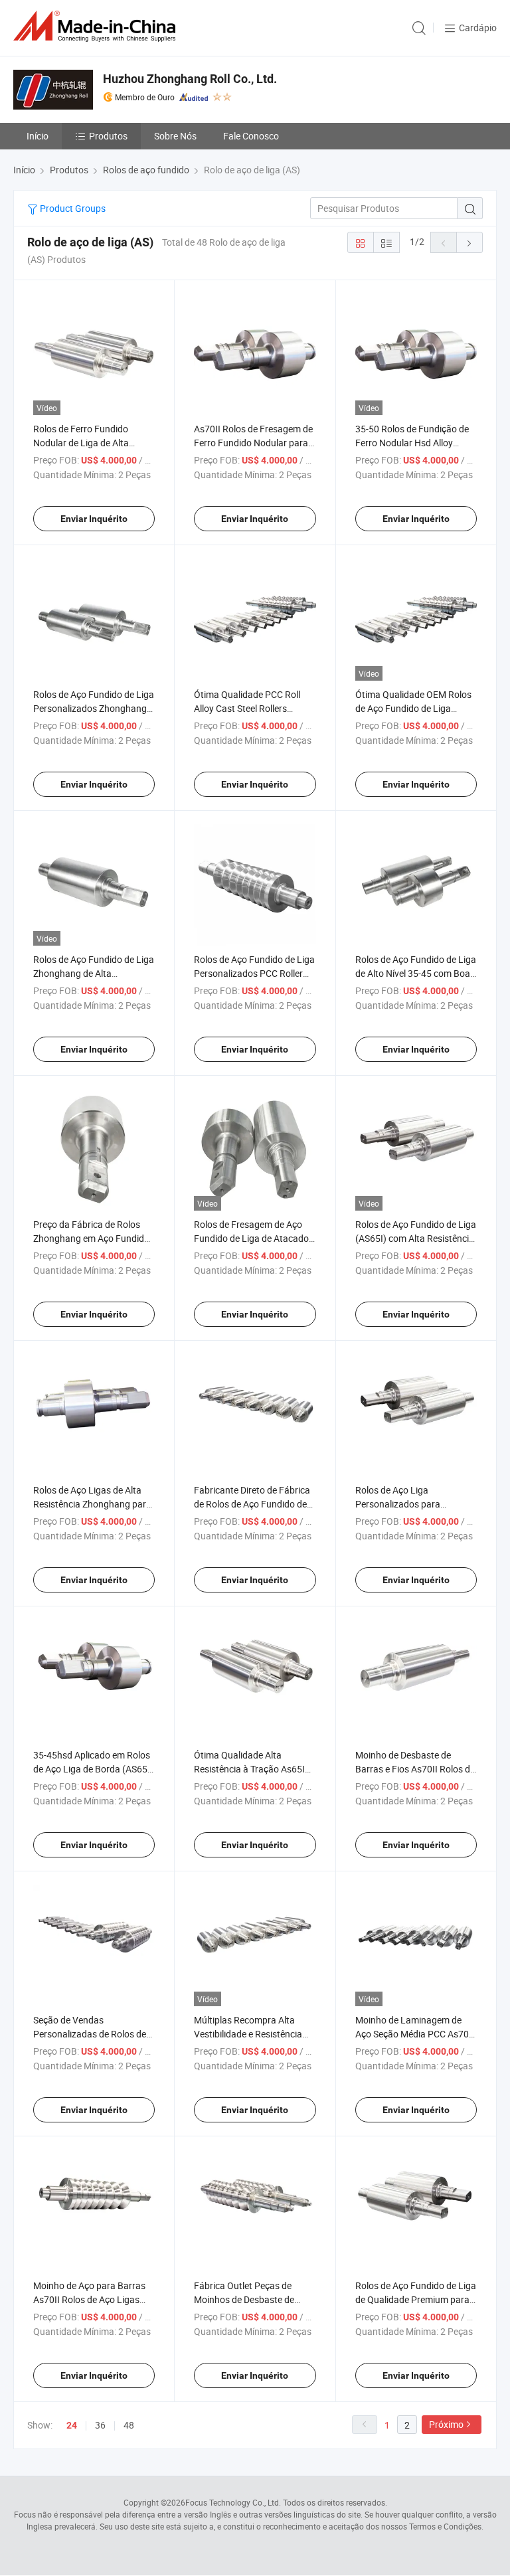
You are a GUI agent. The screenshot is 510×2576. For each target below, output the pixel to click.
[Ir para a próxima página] (469, 242)
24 (72, 2425)
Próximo (446, 2424)
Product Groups (72, 208)
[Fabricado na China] (97, 26)
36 (100, 2425)
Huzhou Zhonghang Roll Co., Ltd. (190, 79)
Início (38, 136)
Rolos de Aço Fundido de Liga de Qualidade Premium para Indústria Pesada (416, 2299)
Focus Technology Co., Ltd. (233, 2502)
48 (129, 2425)
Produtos (108, 136)
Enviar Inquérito (94, 519)
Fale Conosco (251, 136)
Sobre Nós (175, 136)
